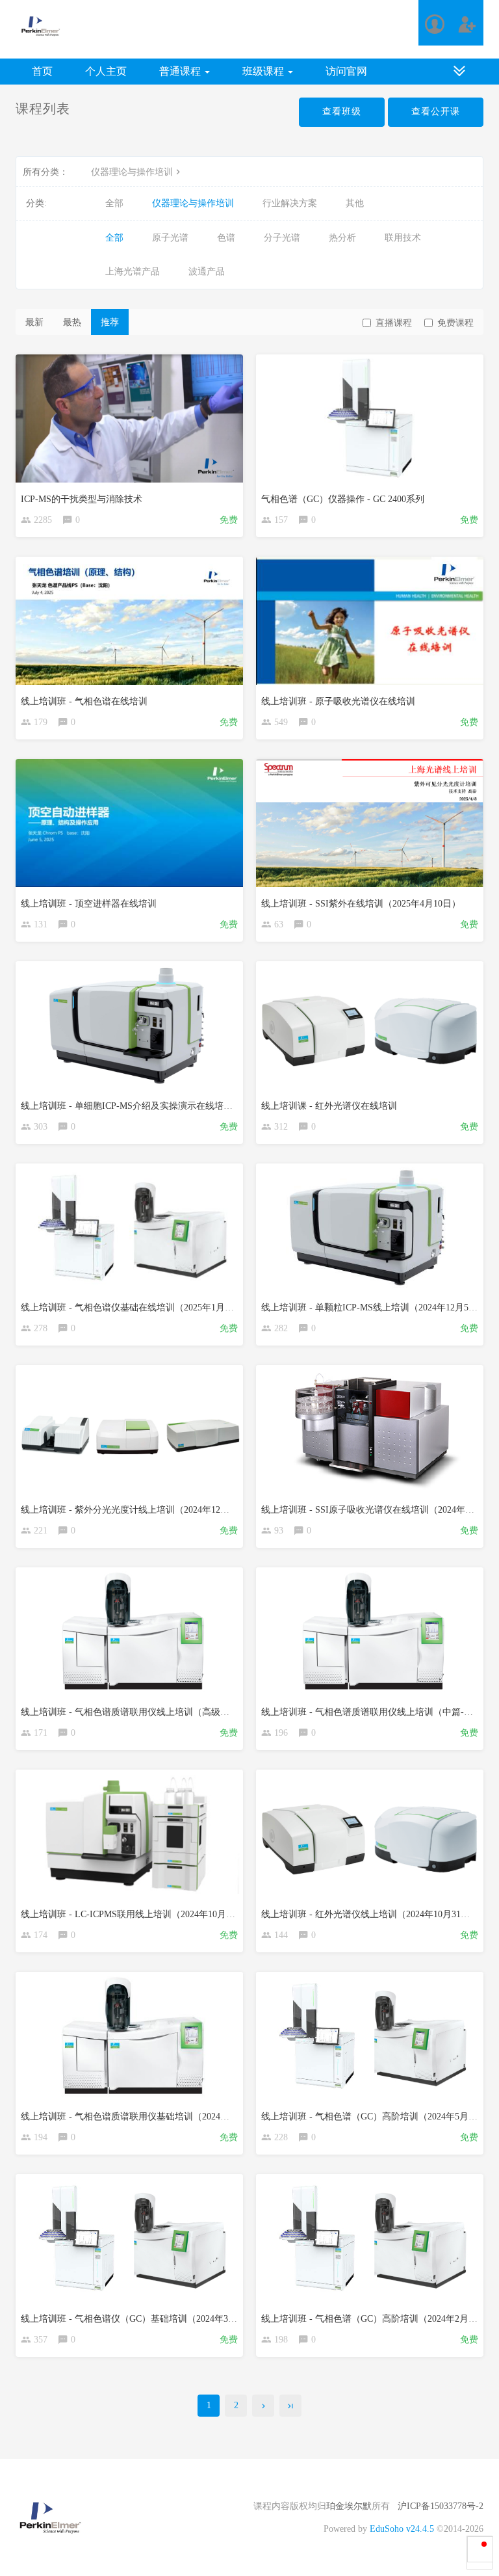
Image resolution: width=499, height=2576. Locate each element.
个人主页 (106, 71)
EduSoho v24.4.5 (402, 2529)
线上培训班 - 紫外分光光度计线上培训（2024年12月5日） (136, 1510)
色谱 (226, 238)
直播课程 (394, 323)
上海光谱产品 (133, 272)
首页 (42, 71)
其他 (355, 203)
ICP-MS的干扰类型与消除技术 (82, 499)
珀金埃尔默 (349, 2506)
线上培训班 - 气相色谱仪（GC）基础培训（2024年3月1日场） (145, 2319)
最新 (34, 322)
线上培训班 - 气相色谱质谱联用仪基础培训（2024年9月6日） (143, 2117)
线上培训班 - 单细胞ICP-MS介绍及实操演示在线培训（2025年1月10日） (165, 1106)
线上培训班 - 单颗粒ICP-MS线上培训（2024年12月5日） (374, 1308)
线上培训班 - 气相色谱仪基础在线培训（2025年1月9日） (134, 1308)
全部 (114, 203)
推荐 (110, 322)
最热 (72, 322)
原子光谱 (170, 238)
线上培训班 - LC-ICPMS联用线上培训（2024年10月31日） (137, 1914)
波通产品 (207, 272)
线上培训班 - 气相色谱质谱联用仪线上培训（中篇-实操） (376, 1712)
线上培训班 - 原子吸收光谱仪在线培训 (338, 701)
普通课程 (181, 71)
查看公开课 (436, 112)
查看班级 (342, 112)
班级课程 (264, 71)
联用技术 (403, 238)
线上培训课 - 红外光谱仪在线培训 (329, 1106)
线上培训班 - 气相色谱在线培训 (84, 701)
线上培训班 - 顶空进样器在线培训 (89, 904)
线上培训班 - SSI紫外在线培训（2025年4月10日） (361, 904)
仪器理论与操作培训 (132, 172)
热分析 (342, 238)
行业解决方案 (290, 203)
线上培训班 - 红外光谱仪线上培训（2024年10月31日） (370, 1914)
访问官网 (346, 71)
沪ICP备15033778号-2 (441, 2506)
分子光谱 (282, 238)
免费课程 (455, 323)
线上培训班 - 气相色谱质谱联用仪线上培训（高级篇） (130, 1712)
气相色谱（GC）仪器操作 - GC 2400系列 (343, 499)
